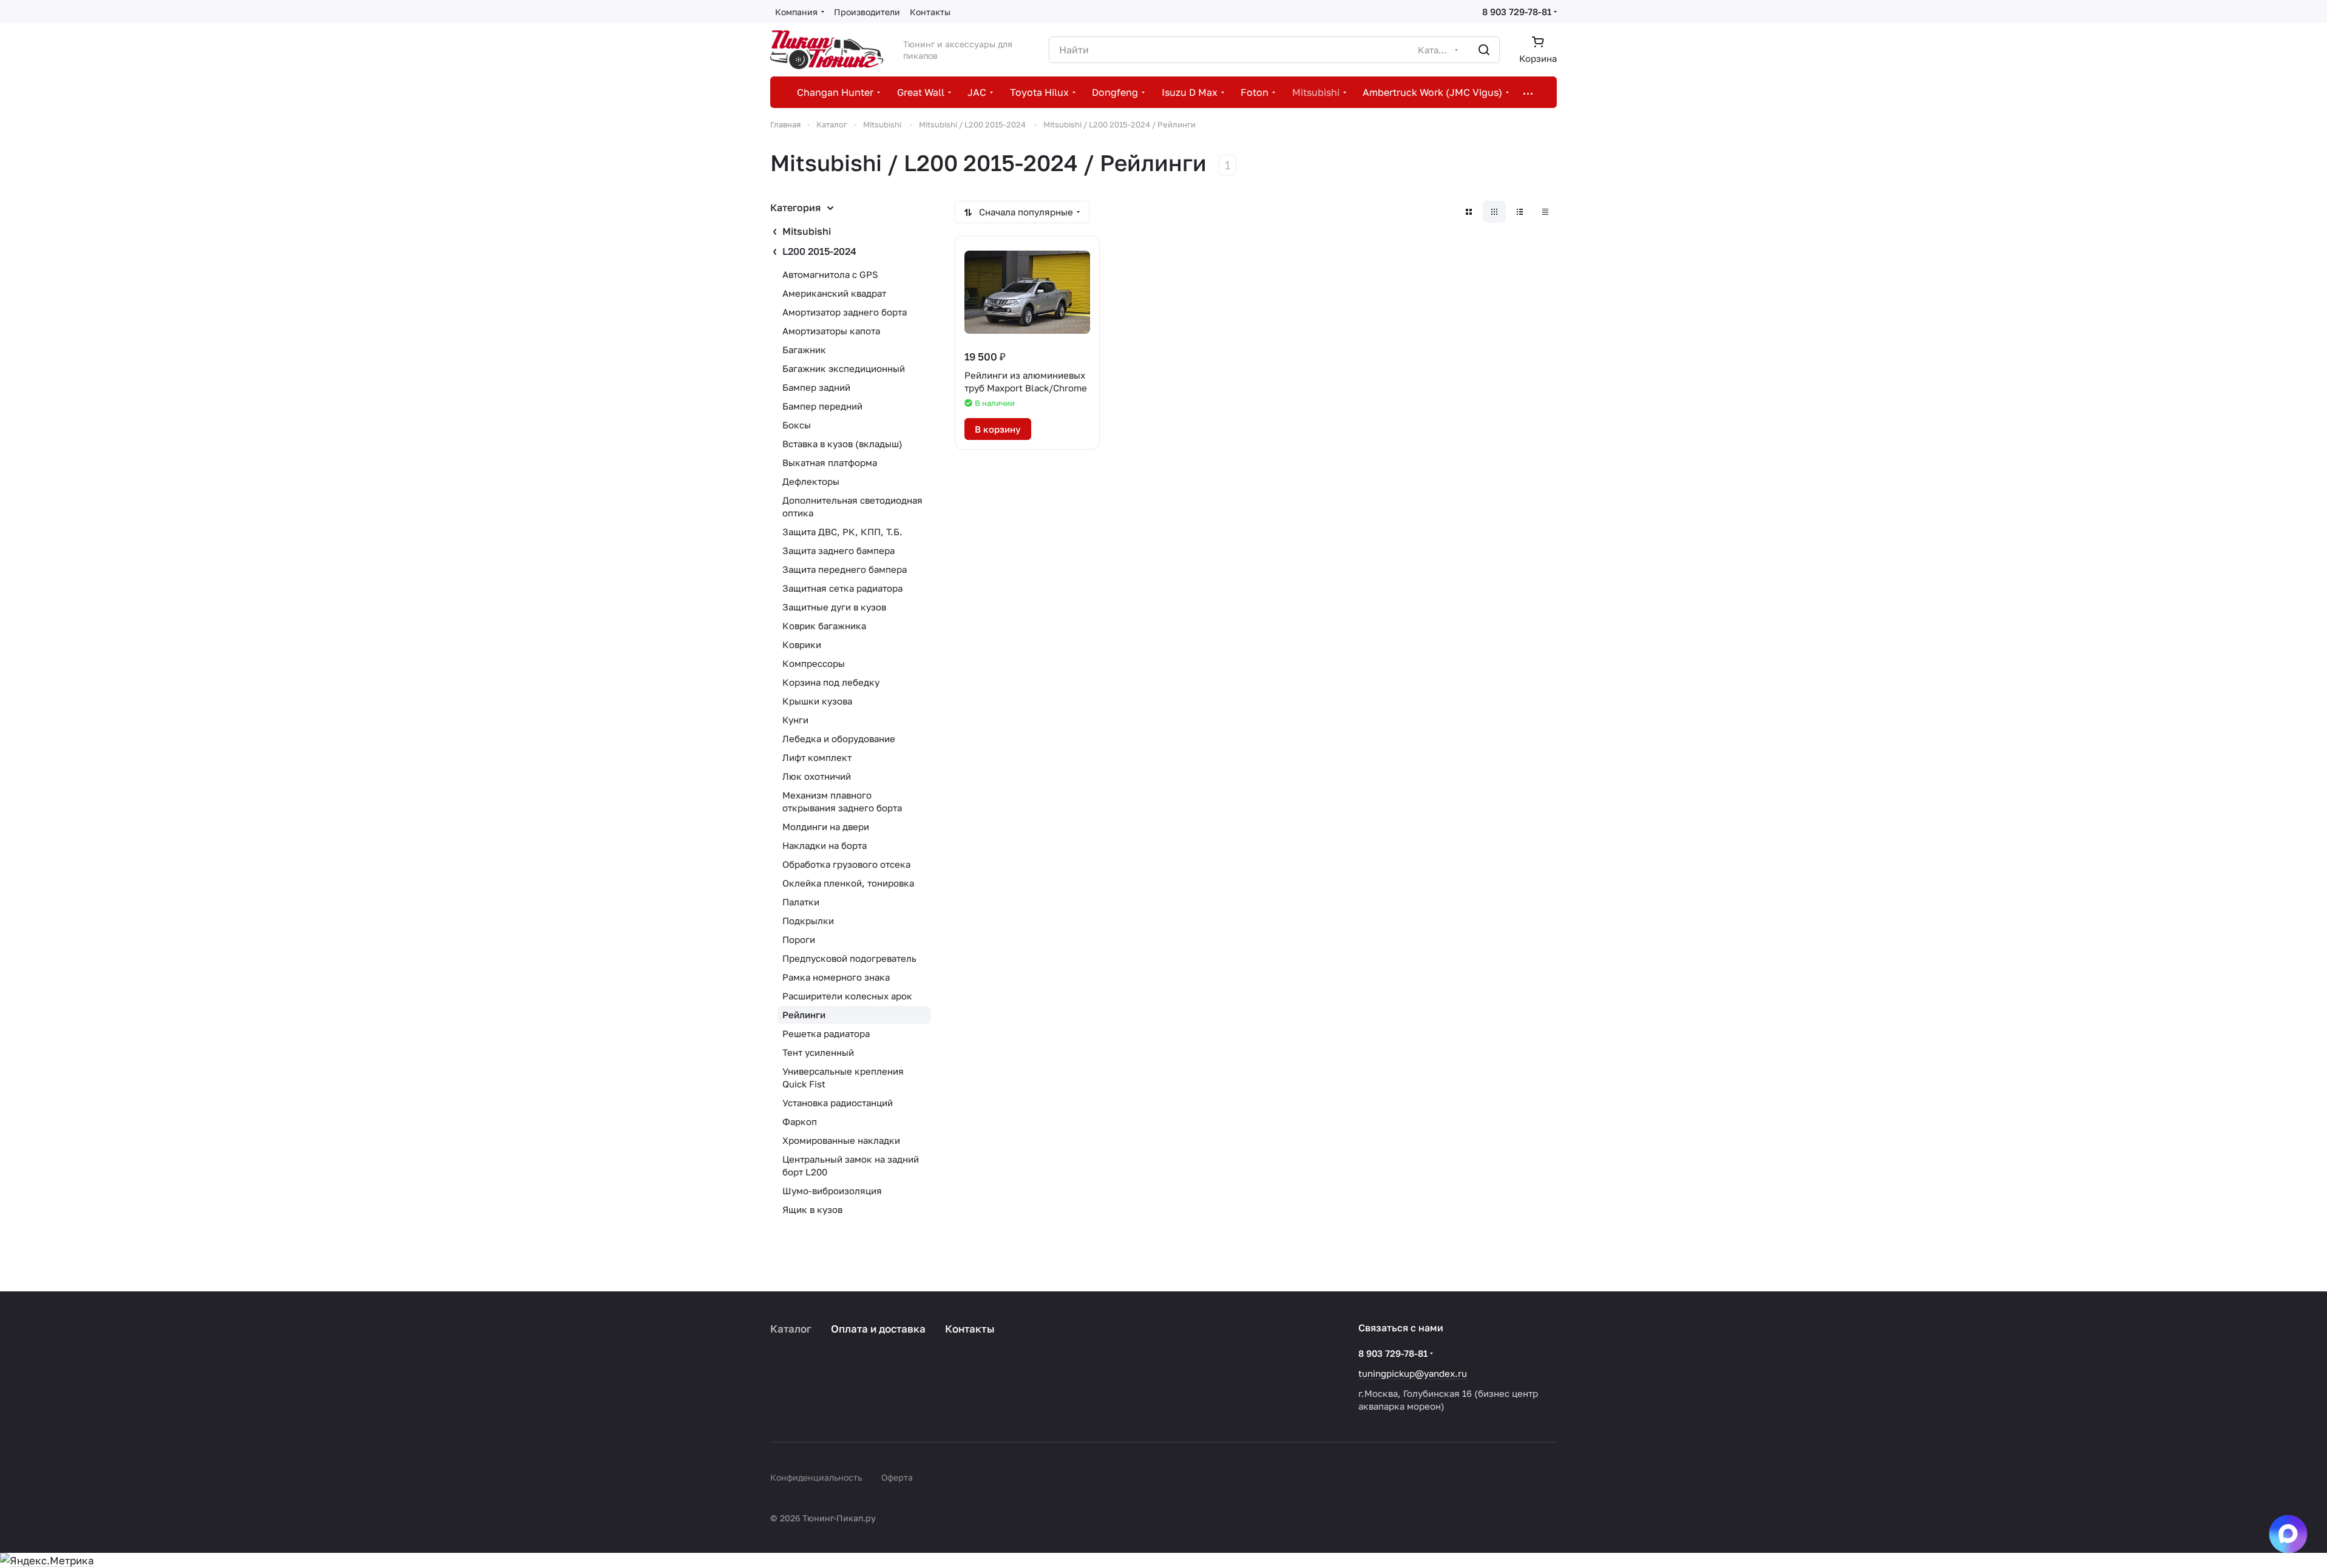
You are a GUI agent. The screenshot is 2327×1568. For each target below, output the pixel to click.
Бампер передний (822, 406)
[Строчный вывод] (1520, 212)
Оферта (897, 1477)
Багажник (804, 350)
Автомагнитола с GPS (830, 274)
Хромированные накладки (841, 1140)
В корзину (998, 429)
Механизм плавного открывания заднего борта (842, 801)
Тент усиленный (818, 1052)
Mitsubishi (807, 231)
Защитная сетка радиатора (842, 588)
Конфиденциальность (816, 1477)
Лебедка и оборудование (839, 738)
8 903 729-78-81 (1517, 12)
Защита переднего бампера (845, 569)
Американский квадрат (834, 293)
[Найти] (1484, 50)
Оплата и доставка (878, 1329)
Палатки (801, 902)
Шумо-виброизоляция (832, 1191)
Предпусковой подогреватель (849, 958)
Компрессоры (814, 663)
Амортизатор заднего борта (845, 312)
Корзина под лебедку (831, 682)
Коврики (802, 644)
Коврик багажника (824, 626)
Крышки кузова (817, 701)
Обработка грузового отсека (846, 864)
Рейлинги (804, 1015)
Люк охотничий (817, 776)
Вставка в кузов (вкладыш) (842, 444)
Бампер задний (816, 387)
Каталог (791, 1329)
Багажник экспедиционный (844, 368)
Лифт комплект (817, 757)
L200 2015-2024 (819, 251)
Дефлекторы (811, 481)
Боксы (797, 425)
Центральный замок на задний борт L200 (851, 1165)
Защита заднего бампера (838, 550)
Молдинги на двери (826, 826)
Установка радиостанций (838, 1103)
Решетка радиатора (826, 1033)
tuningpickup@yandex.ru (1413, 1373)
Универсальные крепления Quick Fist (843, 1077)
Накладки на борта (825, 845)
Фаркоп (800, 1121)
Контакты (970, 1329)
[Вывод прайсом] (1545, 212)
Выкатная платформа (830, 462)
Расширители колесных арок (847, 996)
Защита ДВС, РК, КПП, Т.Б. (842, 532)
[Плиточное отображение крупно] (1469, 212)
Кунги (795, 720)
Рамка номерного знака (836, 977)
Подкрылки (808, 921)
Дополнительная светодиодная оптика (852, 506)
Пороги (799, 939)
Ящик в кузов (812, 1209)
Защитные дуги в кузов (834, 607)
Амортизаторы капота (831, 331)
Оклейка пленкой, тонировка (848, 883)
